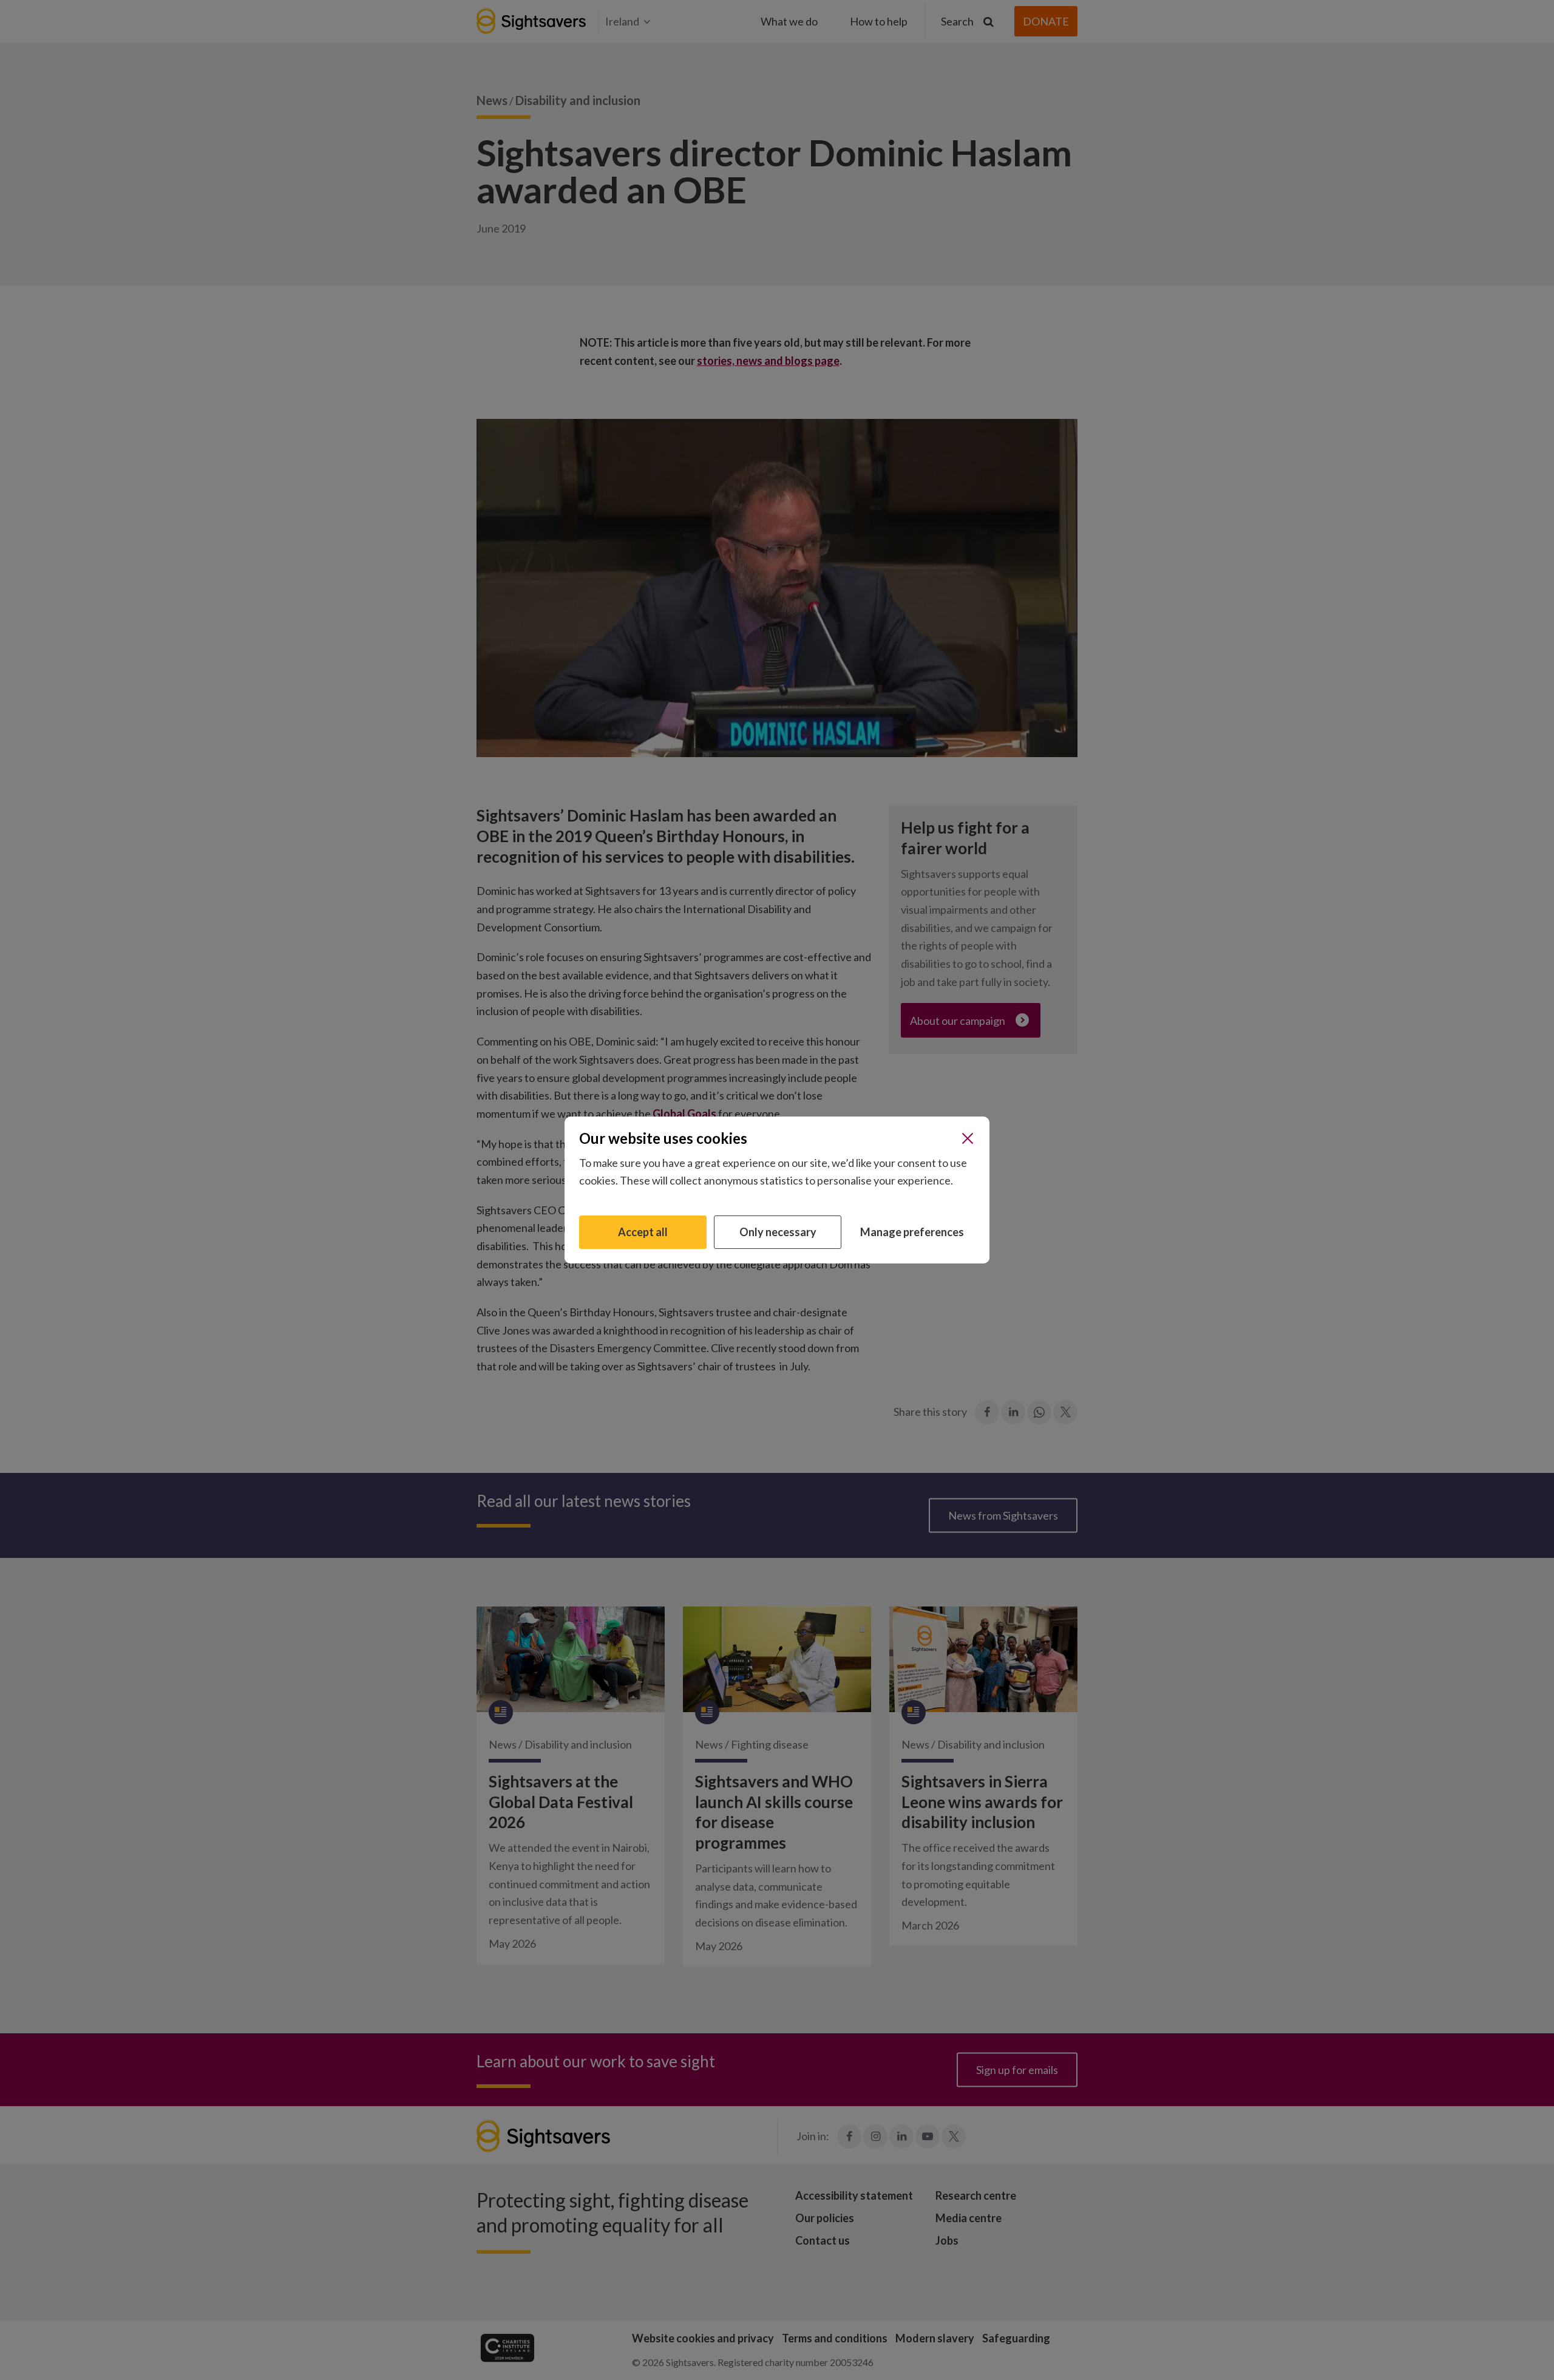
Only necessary (778, 1232)
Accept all (643, 1232)
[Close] (968, 1138)
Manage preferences (912, 1232)
